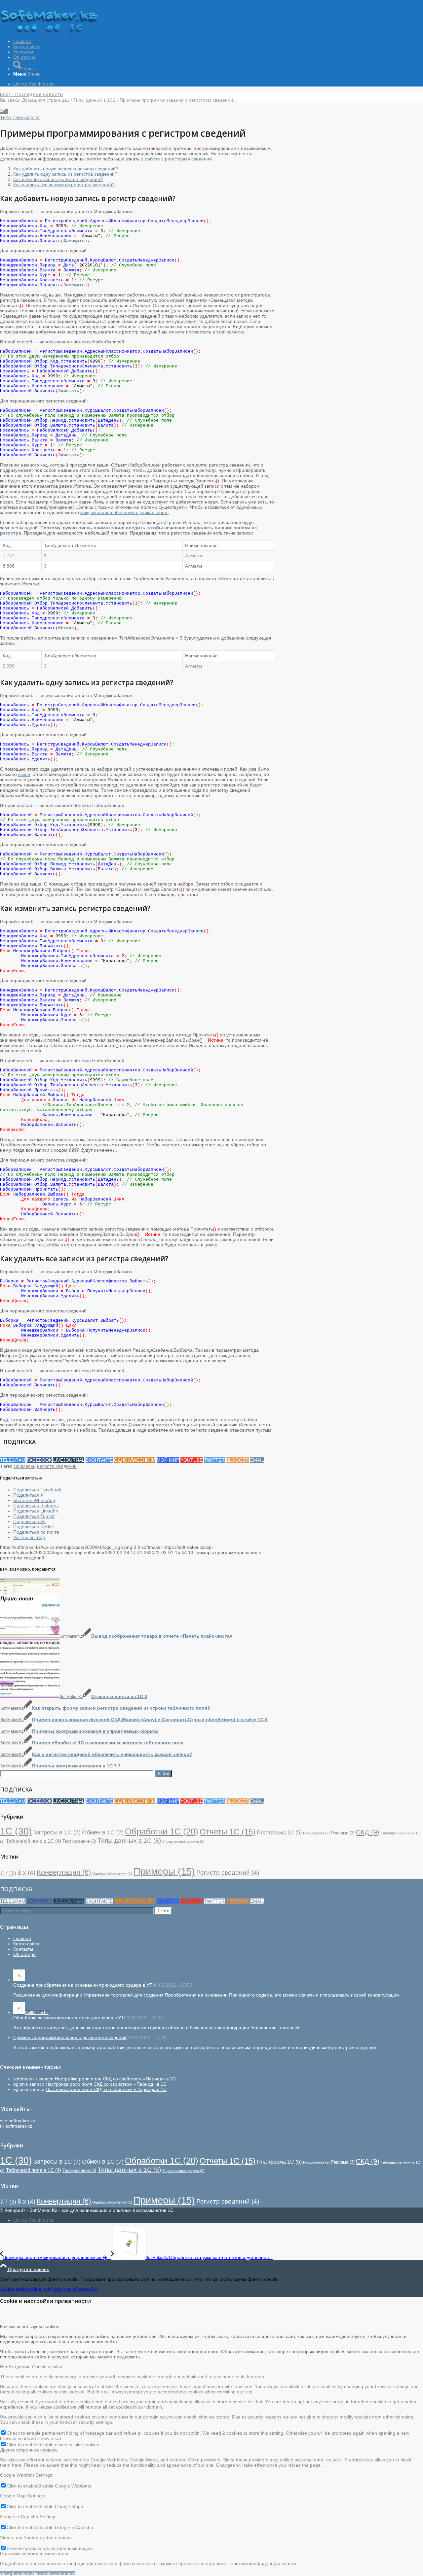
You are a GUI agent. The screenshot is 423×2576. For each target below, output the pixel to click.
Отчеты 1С (228, 1832)
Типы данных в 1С (20, 117)
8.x (26, 1873)
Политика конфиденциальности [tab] (34, 2554)
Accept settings (16, 2289)
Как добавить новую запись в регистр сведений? (66, 169)
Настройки (86, 2289)
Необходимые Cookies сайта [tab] (31, 2367)
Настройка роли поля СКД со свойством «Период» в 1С (115, 2079)
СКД (368, 1832)
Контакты (23, 1949)
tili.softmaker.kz (16, 2126)
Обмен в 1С (103, 1832)
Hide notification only (53, 2289)
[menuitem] (218, 41)
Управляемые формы (183, 1841)
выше (24, 774)
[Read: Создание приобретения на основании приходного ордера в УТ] (19, 1980)
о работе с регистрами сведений (176, 159)
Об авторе (24, 1954)
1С (16, 1831)
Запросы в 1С (57, 1832)
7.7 (8, 1873)
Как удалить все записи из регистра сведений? (64, 185)
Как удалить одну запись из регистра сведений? (65, 174)
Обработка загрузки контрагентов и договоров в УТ (69, 2018)
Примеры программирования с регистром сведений (70, 2037)
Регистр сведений (57, 1466)
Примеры (24, 1466)
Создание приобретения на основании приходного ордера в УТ (83, 1985)
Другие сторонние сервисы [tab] (29, 2450)
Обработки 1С (162, 1831)
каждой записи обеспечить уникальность (124, 512)
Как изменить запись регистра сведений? (58, 179)
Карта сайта (26, 1944)
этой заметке (230, 332)
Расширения (316, 1833)
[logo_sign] (50, 31)
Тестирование (79, 1841)
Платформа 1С (279, 1832)
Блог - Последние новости (31, 94)
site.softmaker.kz (18, 2121)
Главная (22, 1938)
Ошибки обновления (112, 1873)
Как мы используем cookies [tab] (30, 2326)
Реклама (343, 1833)
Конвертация (64, 1872)
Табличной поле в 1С (34, 1841)
